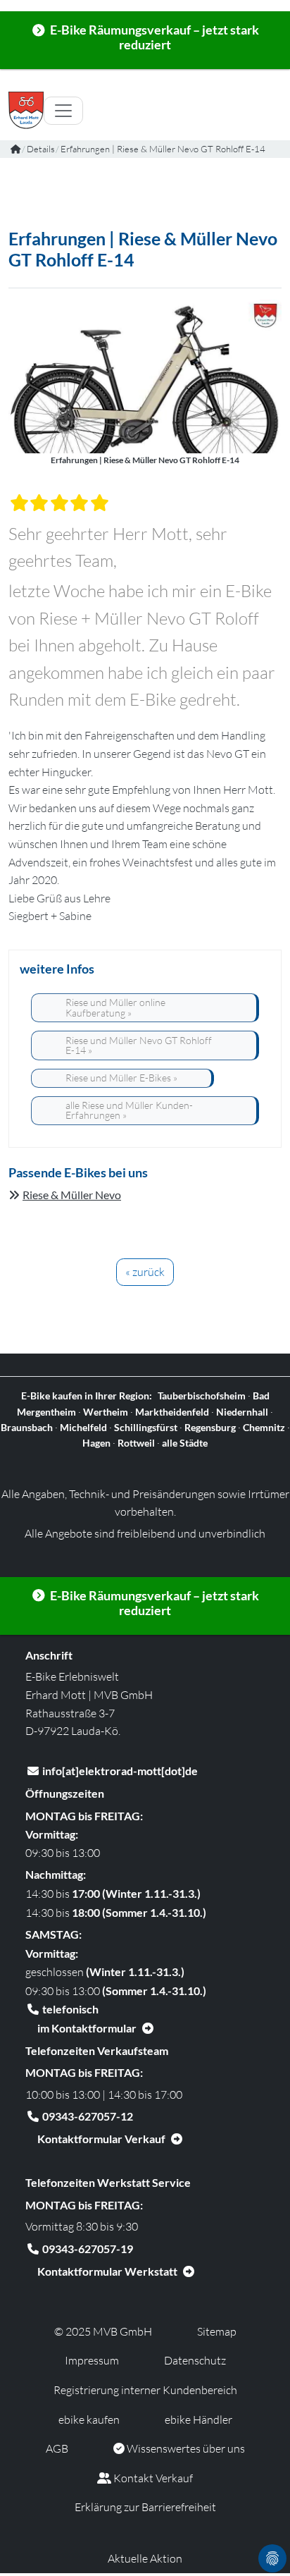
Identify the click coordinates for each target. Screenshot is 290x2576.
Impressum (92, 2360)
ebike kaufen (89, 2419)
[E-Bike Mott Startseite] (15, 149)
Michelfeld (83, 1427)
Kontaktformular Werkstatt (107, 2271)
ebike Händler (198, 2419)
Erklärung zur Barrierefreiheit (145, 2507)
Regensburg (210, 1427)
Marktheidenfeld (172, 1412)
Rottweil (136, 1443)
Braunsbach (27, 1427)
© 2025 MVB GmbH (103, 2331)
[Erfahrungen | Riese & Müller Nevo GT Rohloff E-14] (145, 375)
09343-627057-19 (88, 2249)
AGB (57, 2448)
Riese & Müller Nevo (72, 1195)
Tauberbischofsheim (202, 1396)
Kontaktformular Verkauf (101, 2139)
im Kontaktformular (87, 2028)
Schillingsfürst (146, 1427)
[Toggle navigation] (63, 111)
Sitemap (217, 2331)
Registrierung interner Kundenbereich (145, 2390)
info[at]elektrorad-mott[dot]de (120, 1771)
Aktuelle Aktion (145, 2558)
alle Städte (185, 1443)
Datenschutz (195, 2360)
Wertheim (106, 1412)
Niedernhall (242, 1412)
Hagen (96, 1443)
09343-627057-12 (88, 2116)
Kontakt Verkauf (152, 2478)
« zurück (145, 1272)
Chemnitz (264, 1427)
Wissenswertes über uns (185, 2448)
